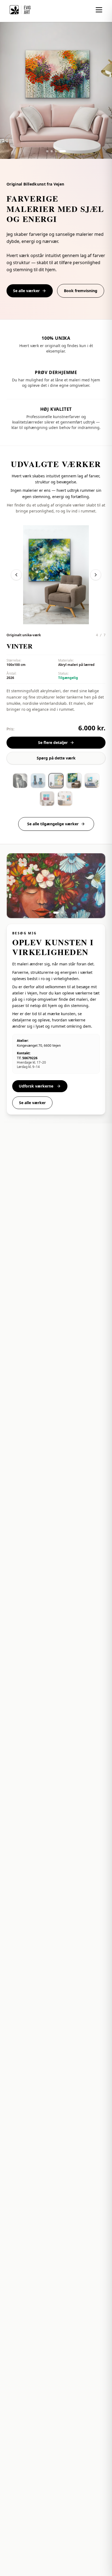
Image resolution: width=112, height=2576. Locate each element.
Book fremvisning (81, 291)
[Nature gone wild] (92, 781)
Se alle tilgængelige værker (53, 824)
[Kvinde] (56, 781)
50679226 (30, 1058)
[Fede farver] (65, 799)
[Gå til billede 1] (49, 151)
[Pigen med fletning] (20, 781)
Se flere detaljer (53, 742)
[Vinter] (74, 781)
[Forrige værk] (16, 575)
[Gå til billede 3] (60, 151)
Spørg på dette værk (56, 758)
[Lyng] (47, 799)
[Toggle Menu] (99, 10)
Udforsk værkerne (37, 1086)
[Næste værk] (96, 575)
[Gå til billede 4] (65, 151)
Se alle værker (26, 291)
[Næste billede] (95, 886)
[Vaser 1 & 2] (38, 781)
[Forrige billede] (17, 886)
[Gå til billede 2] (56, 151)
